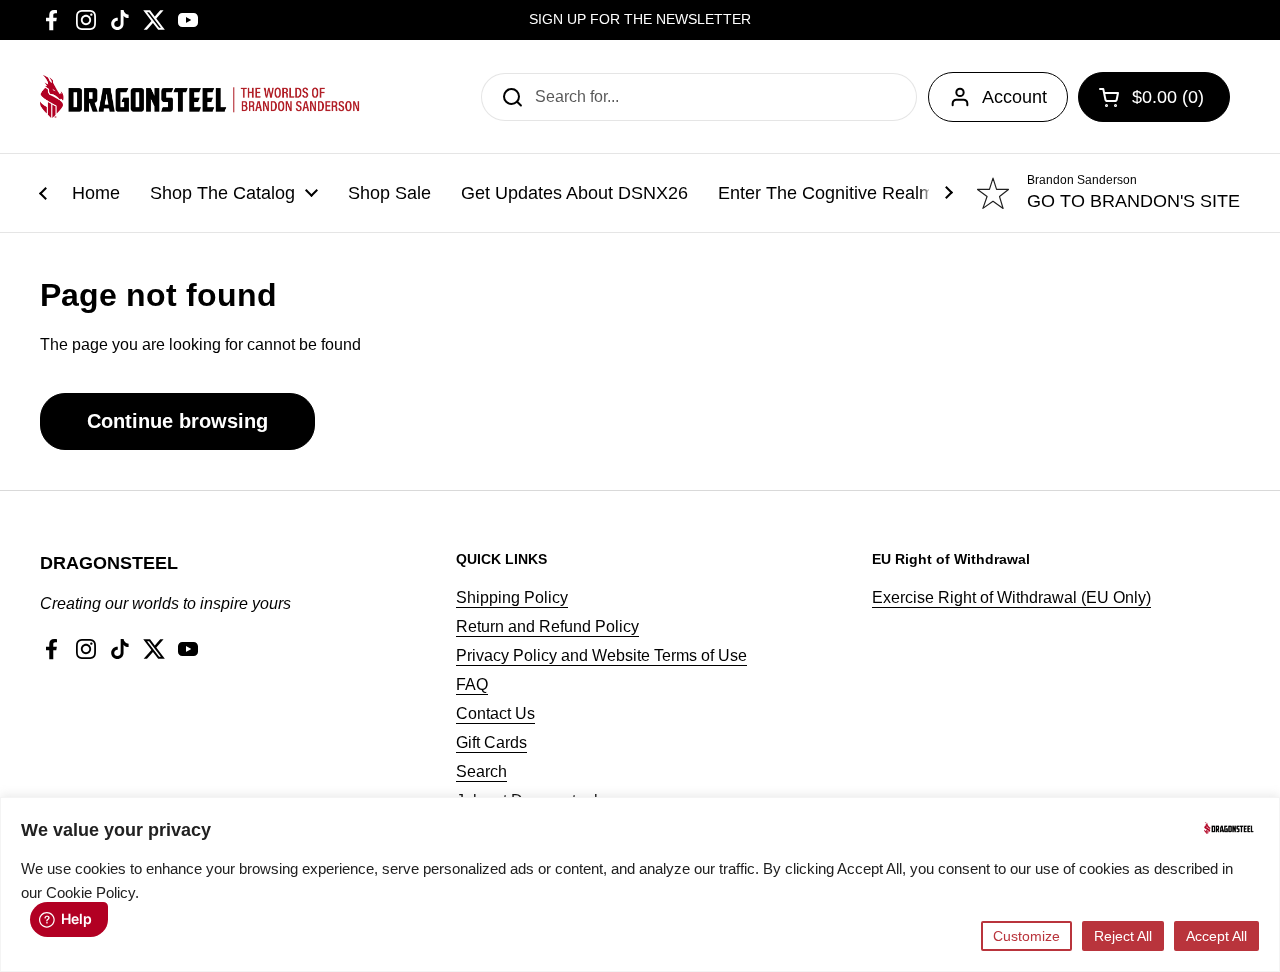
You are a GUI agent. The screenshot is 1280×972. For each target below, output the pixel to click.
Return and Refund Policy (547, 626)
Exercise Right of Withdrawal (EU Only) (1011, 597)
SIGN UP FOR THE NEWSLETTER (640, 19)
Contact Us (495, 713)
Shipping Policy (512, 597)
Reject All (1123, 936)
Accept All (1216, 936)
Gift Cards (491, 742)
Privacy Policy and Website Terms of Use (601, 655)
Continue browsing (177, 421)
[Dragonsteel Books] (200, 96)
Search (481, 771)
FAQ (472, 684)
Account (1014, 97)
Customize (1026, 936)
